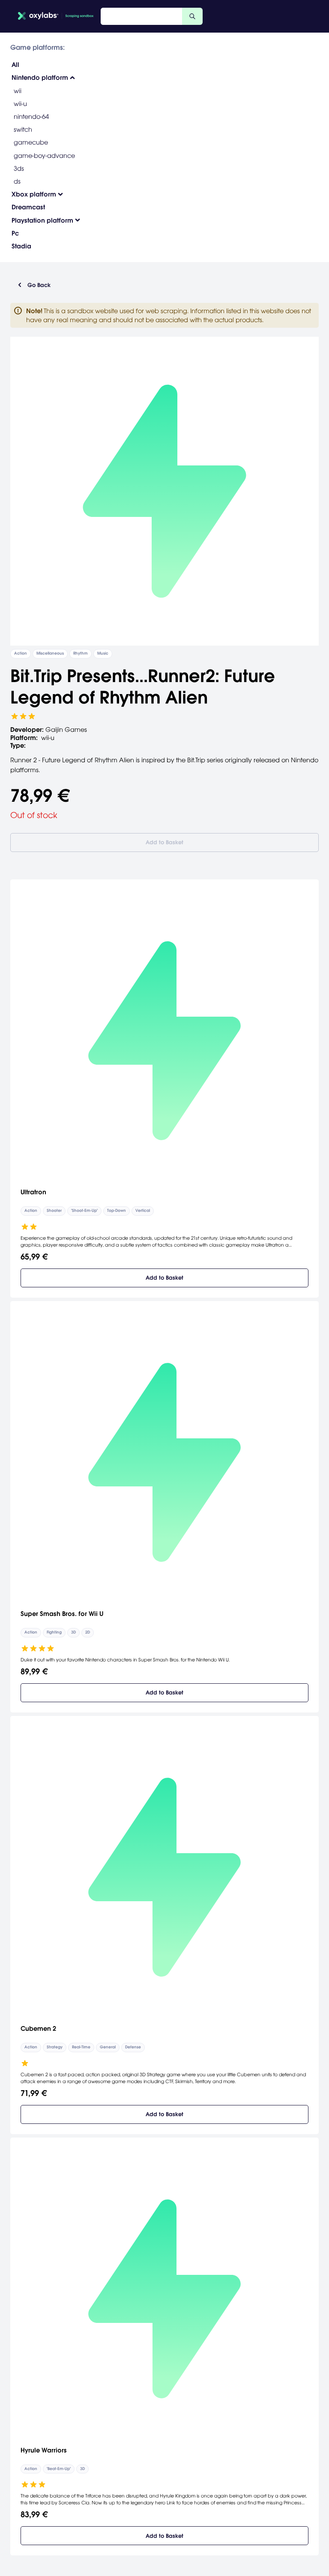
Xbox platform (34, 194)
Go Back (39, 285)
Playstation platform (42, 220)
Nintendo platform (40, 77)
